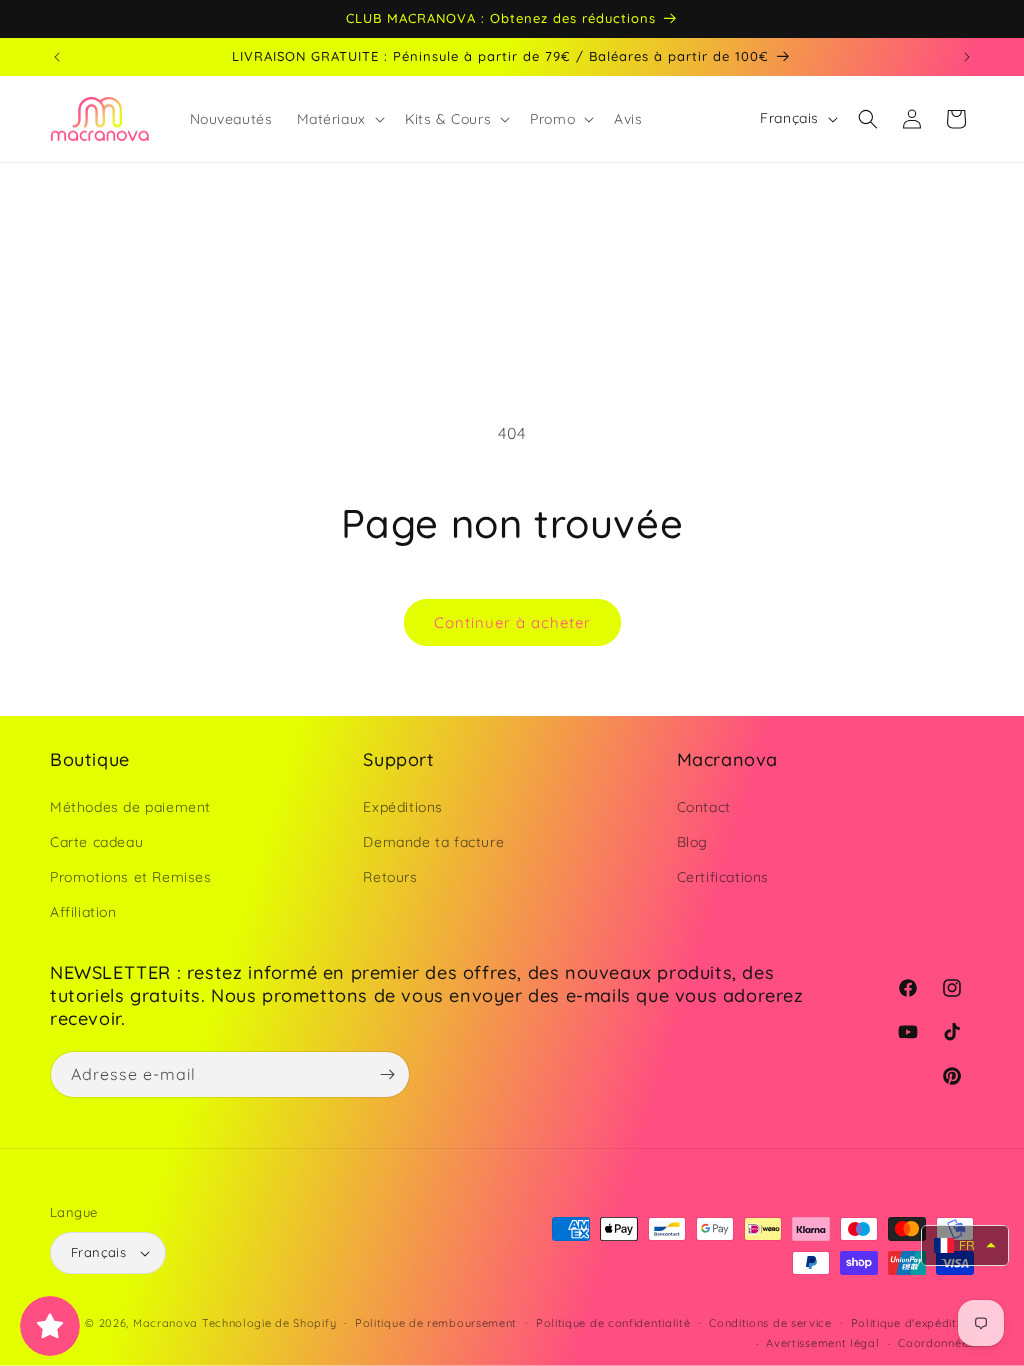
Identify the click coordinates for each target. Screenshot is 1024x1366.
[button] (339, 119)
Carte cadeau (96, 842)
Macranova (165, 1323)
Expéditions (403, 807)
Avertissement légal (822, 1343)
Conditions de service (770, 1323)
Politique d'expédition (912, 1323)
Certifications (723, 877)
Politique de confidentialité (613, 1323)
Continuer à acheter (512, 622)
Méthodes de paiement (130, 807)
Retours (390, 877)
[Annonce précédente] (57, 57)
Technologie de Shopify (269, 1323)
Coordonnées (936, 1343)
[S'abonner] (387, 1074)
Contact (704, 807)
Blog (692, 842)
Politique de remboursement (436, 1323)
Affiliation (83, 912)
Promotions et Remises (131, 877)
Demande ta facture (433, 842)
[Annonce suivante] (967, 57)
